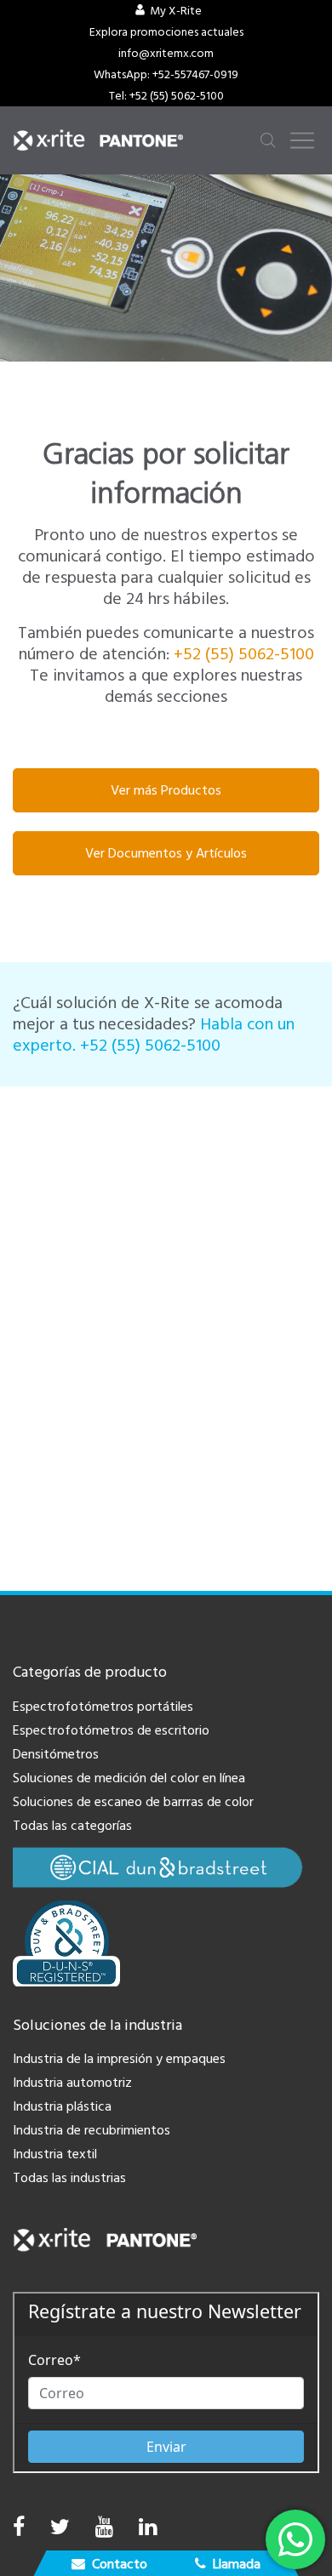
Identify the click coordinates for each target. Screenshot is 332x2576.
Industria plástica (62, 2106)
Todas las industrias (69, 2178)
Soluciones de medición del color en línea (129, 1778)
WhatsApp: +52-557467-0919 (166, 75)
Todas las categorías (72, 1826)
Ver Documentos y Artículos (166, 853)
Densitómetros (56, 1754)
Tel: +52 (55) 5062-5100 (166, 96)
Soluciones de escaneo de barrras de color (133, 1802)
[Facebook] (19, 2528)
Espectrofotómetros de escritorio (111, 1730)
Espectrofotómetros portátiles (103, 1707)
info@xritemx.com (166, 54)
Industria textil (55, 2154)
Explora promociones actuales (166, 32)
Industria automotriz (72, 2083)
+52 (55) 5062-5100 (244, 654)
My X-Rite (176, 11)
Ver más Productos (166, 790)
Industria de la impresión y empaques (119, 2059)
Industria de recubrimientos (92, 2130)
